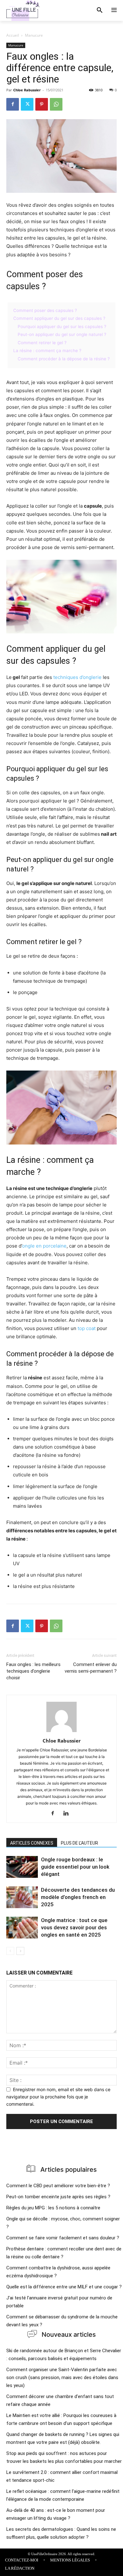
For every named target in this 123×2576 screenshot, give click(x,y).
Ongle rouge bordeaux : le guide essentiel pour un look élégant (75, 1867)
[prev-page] (10, 1951)
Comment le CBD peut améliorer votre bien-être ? (58, 2186)
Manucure (34, 35)
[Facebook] (13, 104)
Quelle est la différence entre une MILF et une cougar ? (64, 2287)
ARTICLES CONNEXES (32, 1843)
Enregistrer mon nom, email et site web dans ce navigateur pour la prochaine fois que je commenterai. (58, 2097)
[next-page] (20, 1951)
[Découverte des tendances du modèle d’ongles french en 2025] (22, 1897)
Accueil (13, 35)
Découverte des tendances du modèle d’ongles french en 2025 (78, 1897)
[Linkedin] (68, 1814)
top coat (87, 1328)
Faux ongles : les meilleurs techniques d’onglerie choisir (33, 1671)
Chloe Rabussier (27, 90)
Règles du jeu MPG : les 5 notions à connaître (53, 2208)
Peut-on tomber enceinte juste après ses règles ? (58, 2197)
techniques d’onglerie (77, 677)
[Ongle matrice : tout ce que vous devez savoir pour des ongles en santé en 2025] (22, 1928)
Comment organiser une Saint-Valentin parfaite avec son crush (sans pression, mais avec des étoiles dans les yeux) (62, 2378)
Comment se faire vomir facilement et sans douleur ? (63, 2238)
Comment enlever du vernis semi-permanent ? (91, 1668)
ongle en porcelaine (44, 1246)
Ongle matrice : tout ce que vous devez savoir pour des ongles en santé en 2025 (74, 1927)
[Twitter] (27, 104)
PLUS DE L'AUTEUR (79, 1843)
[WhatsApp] (56, 104)
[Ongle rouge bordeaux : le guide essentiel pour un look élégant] (22, 1867)
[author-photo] (61, 1732)
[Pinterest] (42, 104)
